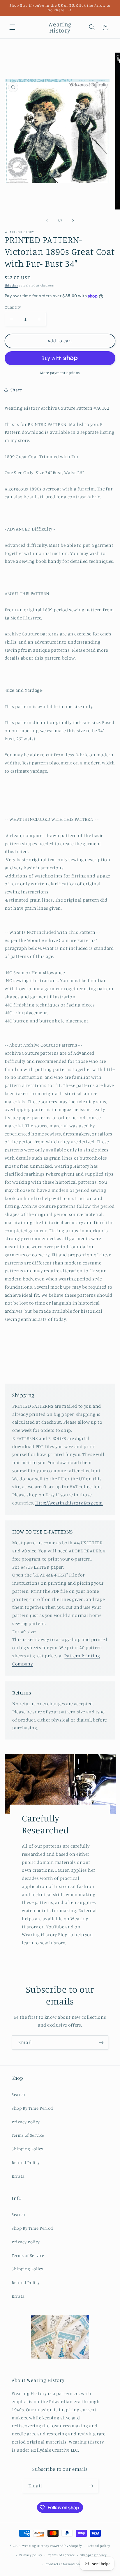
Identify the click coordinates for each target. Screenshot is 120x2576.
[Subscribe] (101, 2042)
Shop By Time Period (32, 2108)
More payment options (60, 373)
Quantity (13, 307)
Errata (18, 2176)
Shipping (12, 285)
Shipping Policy (27, 2149)
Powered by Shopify (66, 2546)
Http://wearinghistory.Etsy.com (69, 1503)
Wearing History (36, 2546)
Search (18, 2094)
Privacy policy (31, 2555)
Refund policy (99, 2546)
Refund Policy (26, 2162)
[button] (12, 27)
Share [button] (16, 390)
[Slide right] (73, 221)
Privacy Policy (26, 2122)
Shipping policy (93, 2555)
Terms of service (61, 2555)
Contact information (63, 2564)
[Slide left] (47, 221)
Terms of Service (28, 2135)
